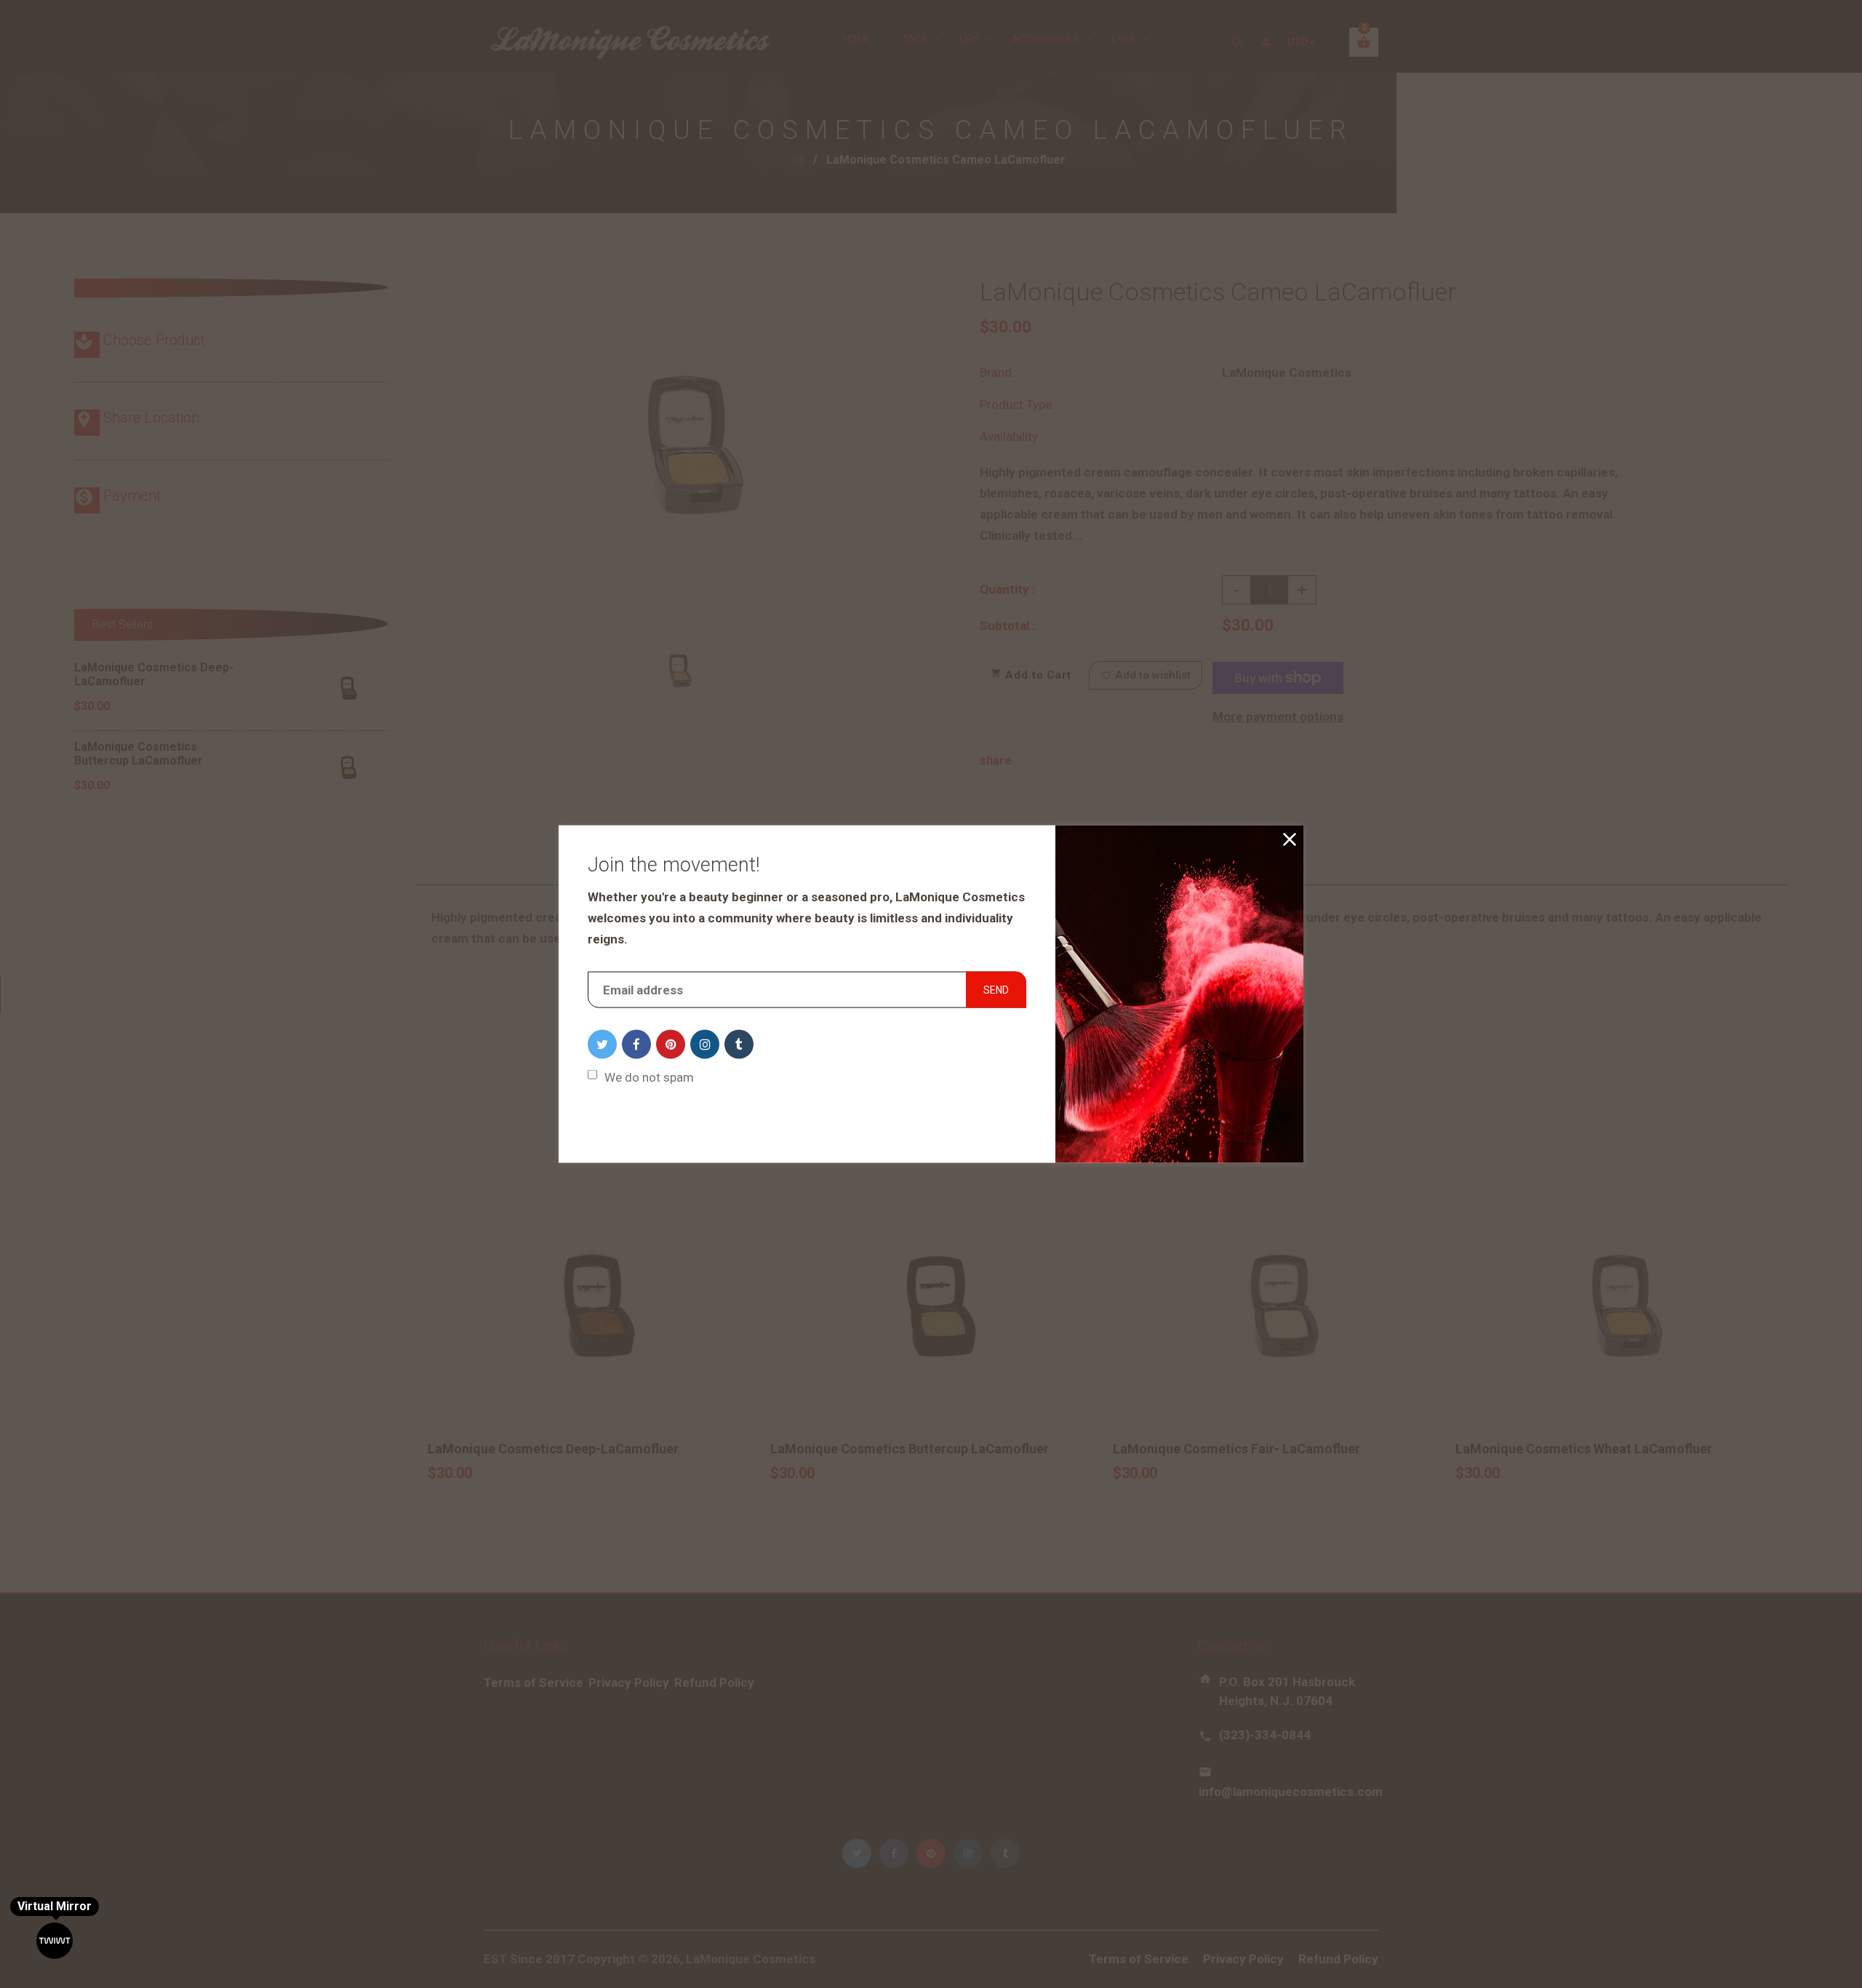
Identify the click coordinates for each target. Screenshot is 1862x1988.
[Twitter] (602, 1044)
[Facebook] (636, 1044)
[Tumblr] (739, 1044)
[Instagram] (705, 1044)
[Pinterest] (671, 1044)
